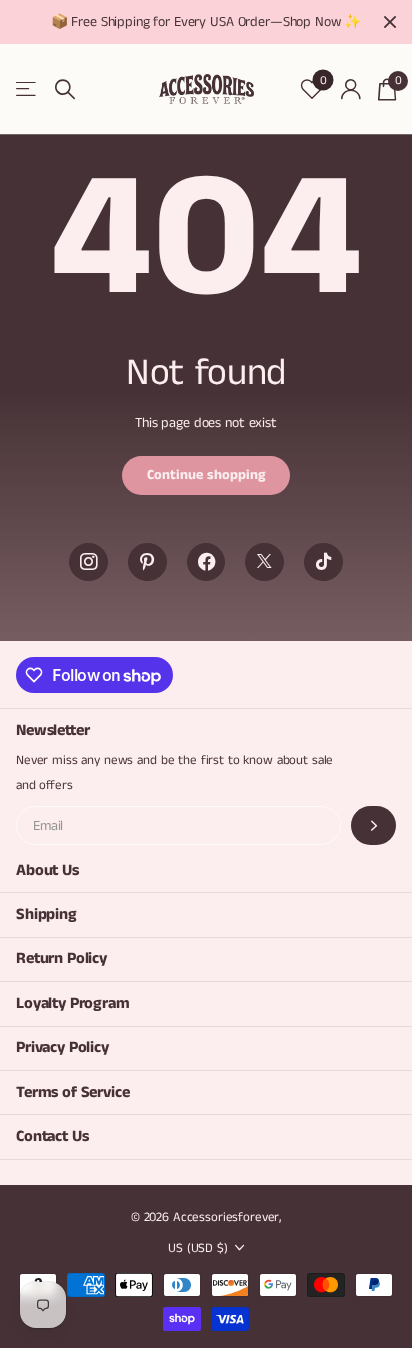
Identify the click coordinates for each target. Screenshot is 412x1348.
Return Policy (61, 958)
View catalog (27, 89)
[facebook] (206, 562)
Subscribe (373, 825)
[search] (65, 89)
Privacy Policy (62, 1047)
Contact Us (52, 1136)
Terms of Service (72, 1092)
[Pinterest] (147, 562)
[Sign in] (350, 89)
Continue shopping (206, 475)
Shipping (46, 914)
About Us (47, 870)
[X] (264, 562)
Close (390, 22)
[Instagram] (88, 562)
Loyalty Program (73, 1003)
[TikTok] (323, 562)
